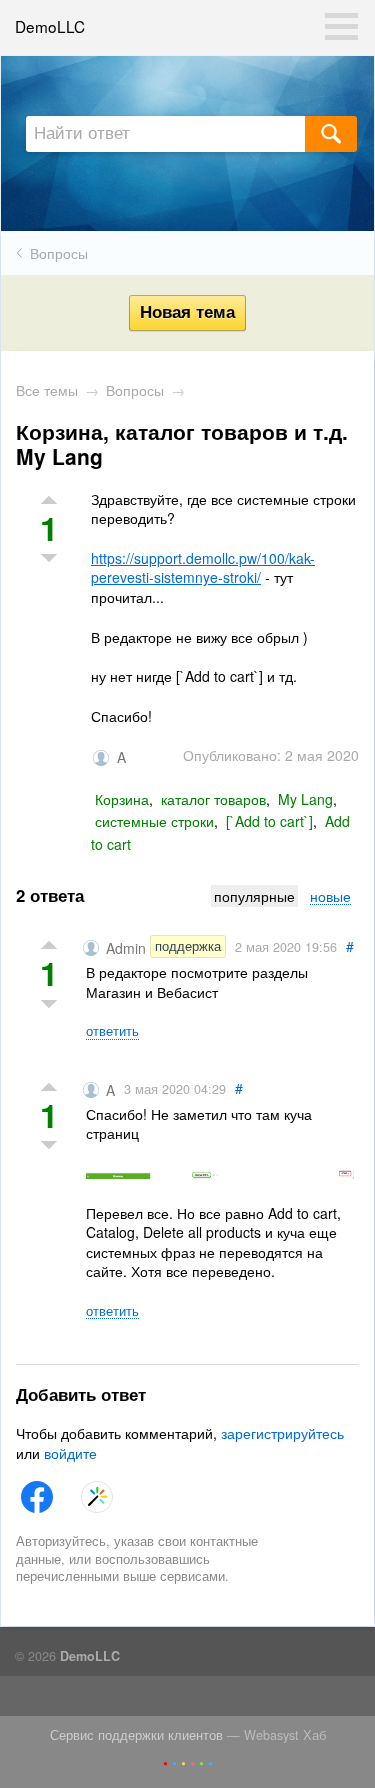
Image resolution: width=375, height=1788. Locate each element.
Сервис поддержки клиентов (136, 1735)
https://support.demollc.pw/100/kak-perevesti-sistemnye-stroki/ (203, 568)
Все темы (47, 390)
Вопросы (59, 253)
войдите (70, 1453)
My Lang (305, 799)
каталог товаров (213, 799)
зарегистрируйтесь (282, 1433)
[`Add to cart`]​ (269, 821)
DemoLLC (50, 26)
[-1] (48, 1006)
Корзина (122, 799)
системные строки (154, 821)
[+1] (48, 946)
